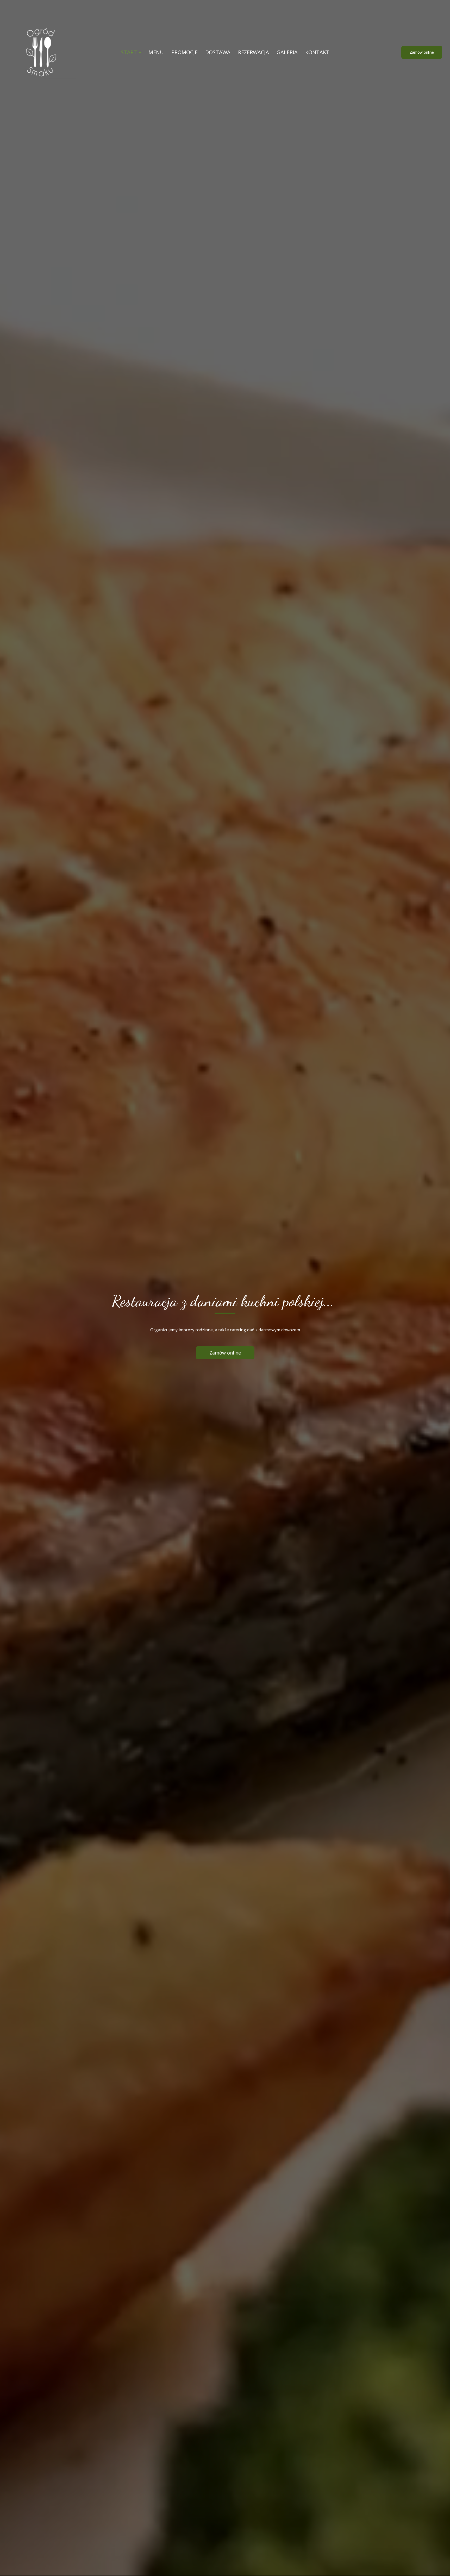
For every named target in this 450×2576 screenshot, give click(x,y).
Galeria (287, 52)
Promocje (185, 52)
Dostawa (218, 52)
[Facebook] (14, 7)
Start (130, 52)
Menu (156, 52)
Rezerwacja (254, 52)
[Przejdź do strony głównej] (42, 52)
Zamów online (422, 52)
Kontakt (317, 52)
